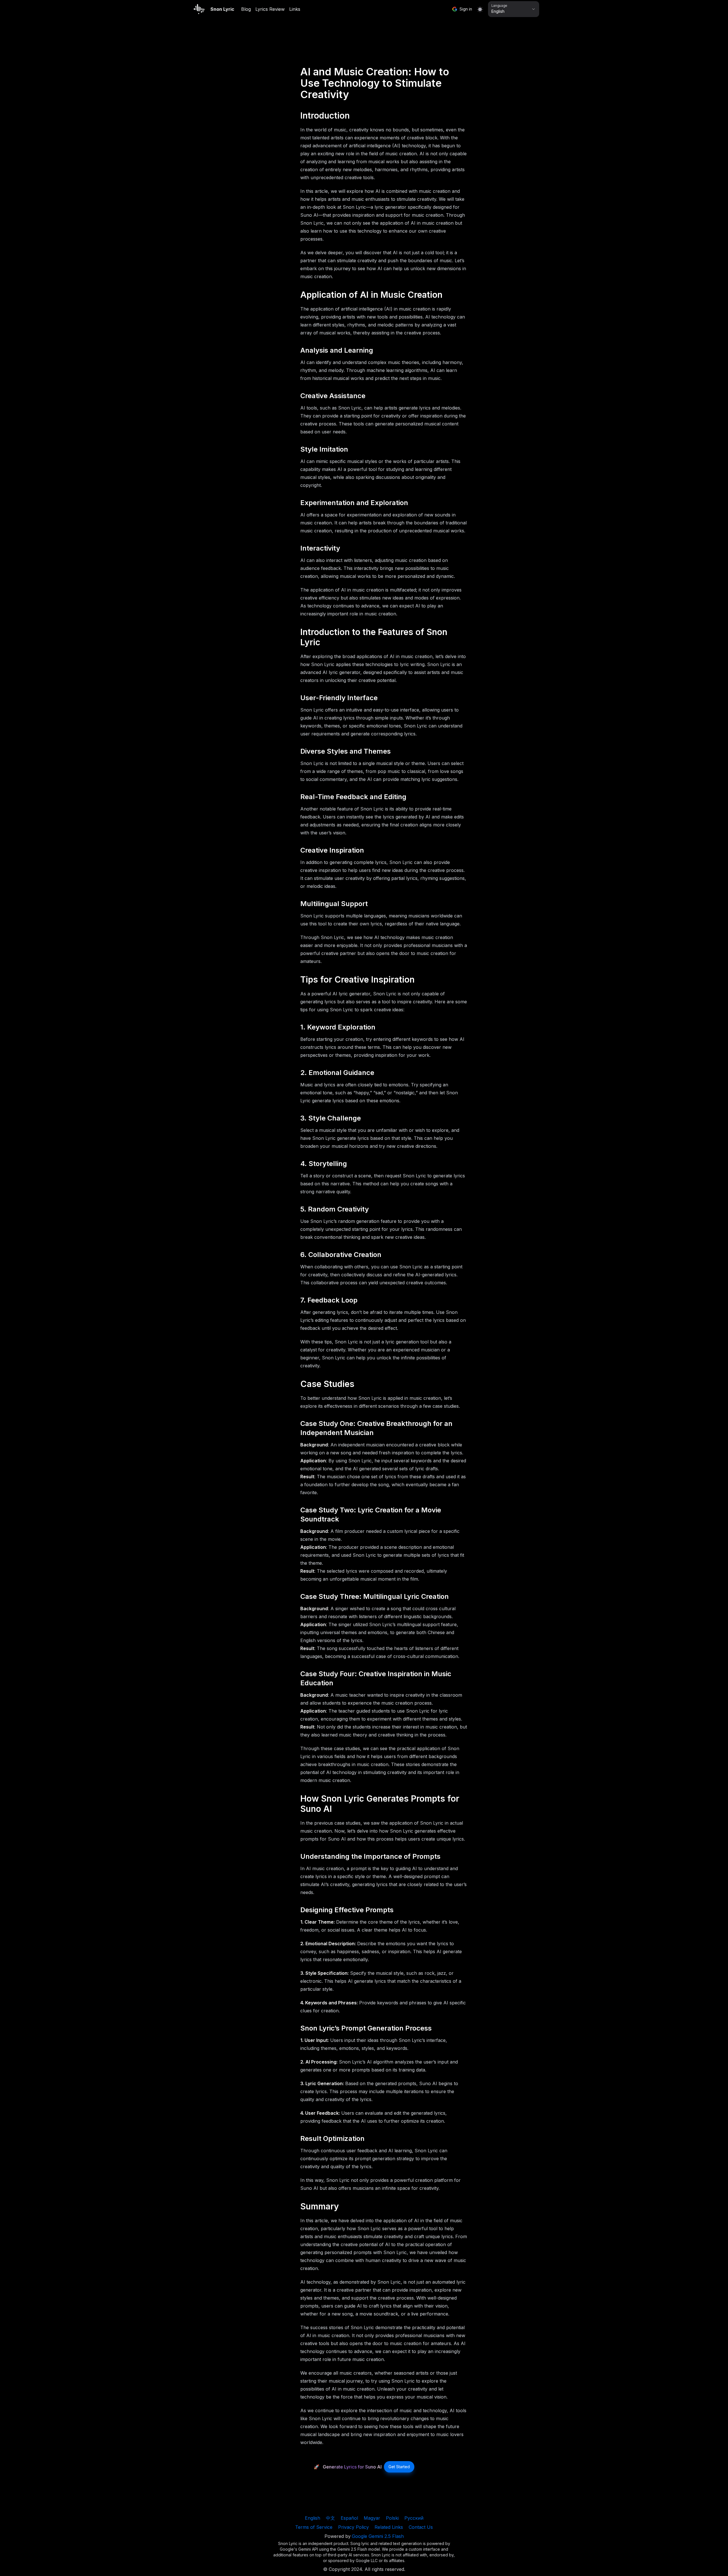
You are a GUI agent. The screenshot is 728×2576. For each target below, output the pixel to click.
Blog (246, 9)
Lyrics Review (270, 9)
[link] (399, 2467)
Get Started (399, 2467)
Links (295, 9)
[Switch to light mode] (480, 9)
